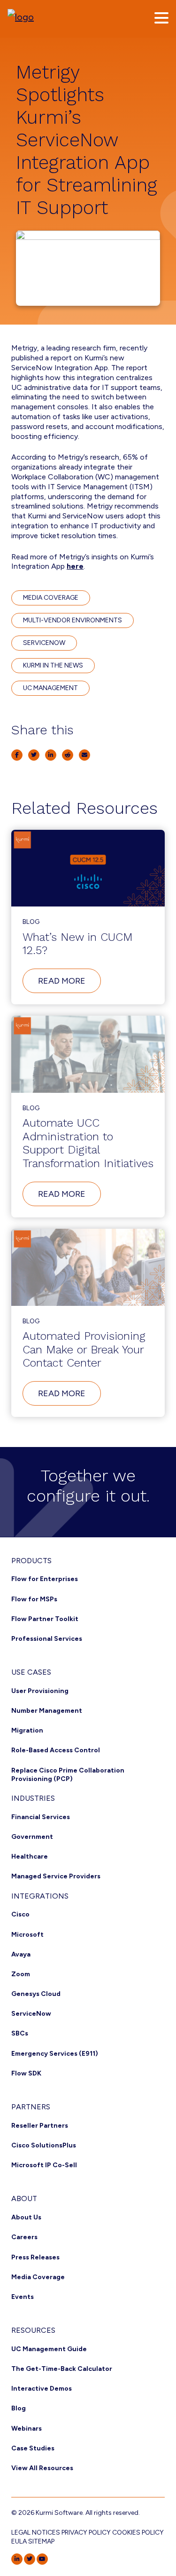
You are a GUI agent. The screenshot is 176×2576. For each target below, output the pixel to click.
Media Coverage (38, 2277)
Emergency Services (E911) (55, 2054)
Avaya (21, 1954)
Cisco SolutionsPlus (44, 2145)
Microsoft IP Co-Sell (44, 2165)
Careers (24, 2237)
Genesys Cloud (36, 1994)
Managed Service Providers (56, 1876)
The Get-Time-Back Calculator (62, 2369)
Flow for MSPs (34, 1599)
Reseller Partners (40, 2126)
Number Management (47, 1711)
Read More (69, 984)
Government (32, 1837)
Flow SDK (26, 2073)
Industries (33, 1798)
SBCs (20, 2033)
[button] (161, 18)
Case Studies (33, 2448)
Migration (27, 1730)
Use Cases (31, 1672)
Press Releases (35, 2257)
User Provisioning (40, 1691)
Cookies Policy (138, 2532)
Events (23, 2297)
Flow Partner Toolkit (45, 1619)
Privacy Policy (86, 2532)
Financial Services (41, 1817)
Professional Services (47, 1639)
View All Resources (42, 2468)
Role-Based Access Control (56, 1750)
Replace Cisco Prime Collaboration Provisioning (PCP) (68, 1775)
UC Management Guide (49, 2349)
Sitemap (41, 2541)
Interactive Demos (42, 2389)
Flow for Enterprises (45, 1579)
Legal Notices (36, 2532)
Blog (19, 2408)
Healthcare (30, 1856)
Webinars (27, 2429)
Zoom (21, 1974)
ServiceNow (31, 2014)
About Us (26, 2217)
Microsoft (27, 1935)
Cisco (20, 1914)
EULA (19, 2541)
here (75, 566)
